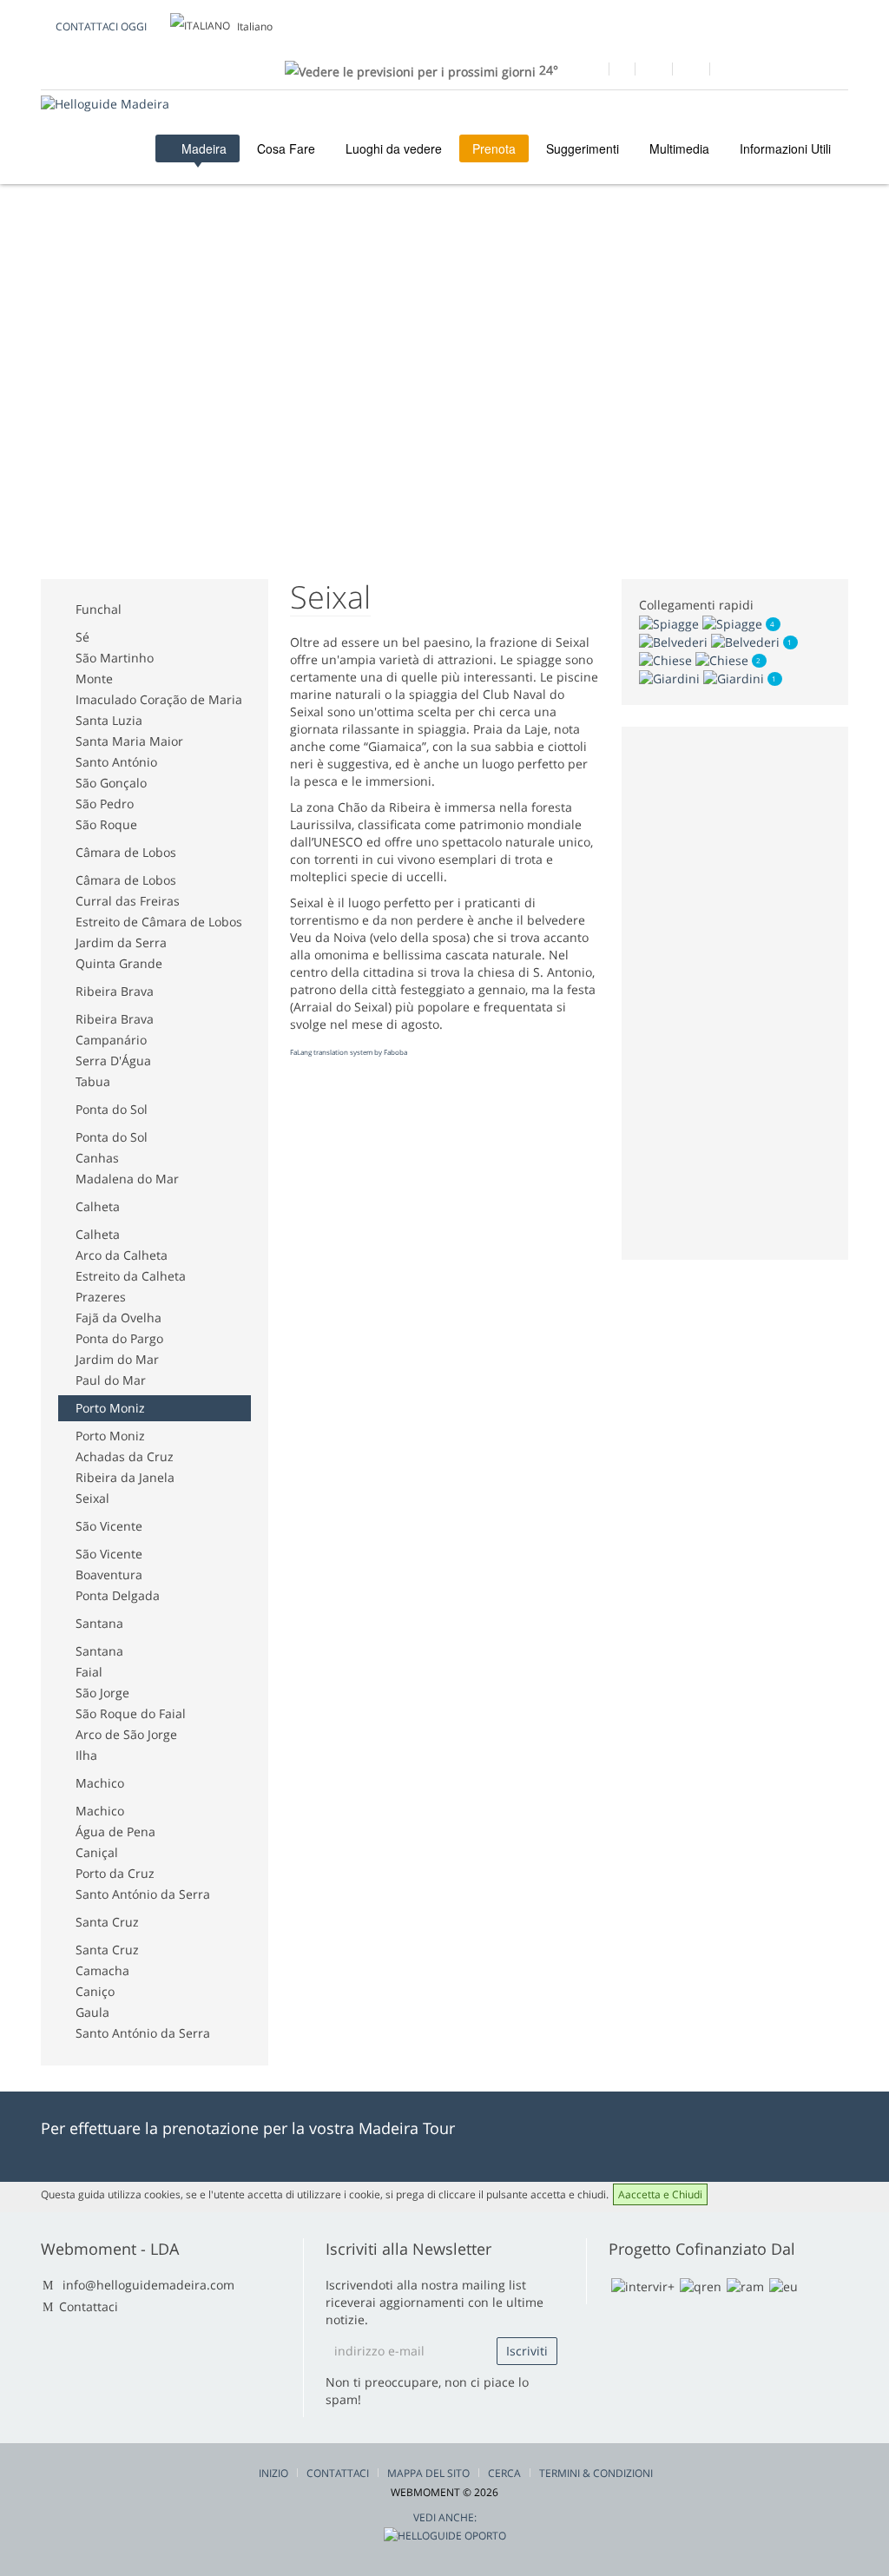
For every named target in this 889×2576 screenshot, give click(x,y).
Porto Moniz (110, 1408)
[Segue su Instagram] (691, 71)
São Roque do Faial (131, 1713)
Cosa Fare (286, 148)
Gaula (92, 2012)
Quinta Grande (119, 963)
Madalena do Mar (127, 1179)
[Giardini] (703, 678)
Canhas (97, 1158)
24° (547, 70)
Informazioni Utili (785, 148)
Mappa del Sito (428, 2473)
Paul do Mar (111, 1380)
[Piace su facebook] (590, 71)
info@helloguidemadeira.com (148, 2285)
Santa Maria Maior (129, 741)
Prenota (494, 148)
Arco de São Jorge (126, 1734)
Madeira (202, 148)
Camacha (102, 1970)
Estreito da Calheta (131, 1276)
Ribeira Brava (115, 991)
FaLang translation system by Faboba (349, 1052)
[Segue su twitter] (653, 71)
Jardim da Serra (121, 942)
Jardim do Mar (117, 1359)
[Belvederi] (711, 641)
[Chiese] (695, 659)
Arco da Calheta (122, 1255)
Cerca (504, 2473)
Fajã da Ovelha (119, 1318)
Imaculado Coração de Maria (159, 699)
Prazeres (101, 1297)
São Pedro (105, 804)
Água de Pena (115, 1832)
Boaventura (109, 1575)
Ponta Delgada (118, 1595)
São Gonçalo (111, 783)
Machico (100, 1783)
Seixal (92, 1498)
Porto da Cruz (115, 1873)
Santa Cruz (107, 1922)
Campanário (111, 1040)
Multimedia (679, 148)
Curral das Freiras (128, 901)
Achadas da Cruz (125, 1456)
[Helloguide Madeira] (105, 104)
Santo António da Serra (143, 1894)
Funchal (99, 609)
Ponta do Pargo (119, 1338)
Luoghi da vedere (394, 148)
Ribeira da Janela (125, 1477)
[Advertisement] (357, 277)
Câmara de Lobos (126, 852)
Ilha (86, 1755)
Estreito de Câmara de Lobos (159, 922)
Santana (99, 1623)
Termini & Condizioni (596, 2473)
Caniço (95, 1991)
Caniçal (97, 1852)
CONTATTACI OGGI (101, 26)
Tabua (93, 1081)
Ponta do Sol (112, 1109)
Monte (94, 679)
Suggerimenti (583, 148)
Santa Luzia (109, 720)
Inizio (273, 2473)
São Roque (106, 824)
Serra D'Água (113, 1061)
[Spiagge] (702, 622)
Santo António (116, 762)
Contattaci (89, 2306)
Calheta (98, 1206)
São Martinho (115, 658)
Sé (82, 637)
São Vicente (109, 1526)
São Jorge (102, 1693)
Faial (89, 1672)
